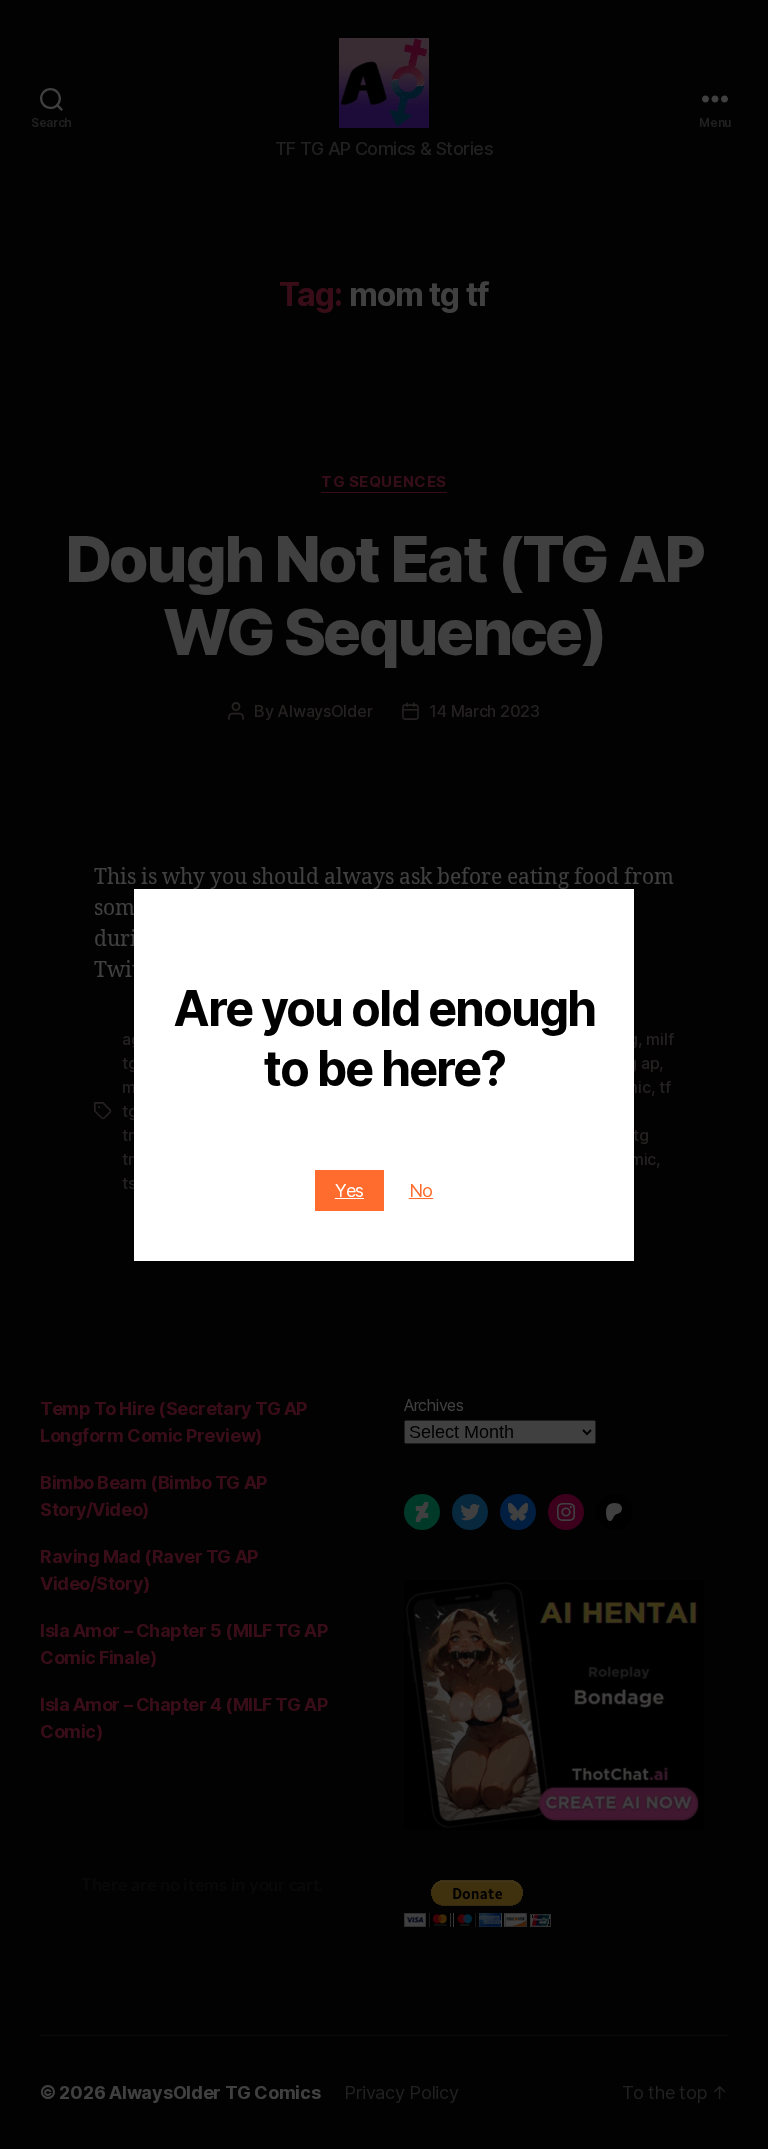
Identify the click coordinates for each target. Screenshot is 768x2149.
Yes (349, 1190)
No (421, 1190)
